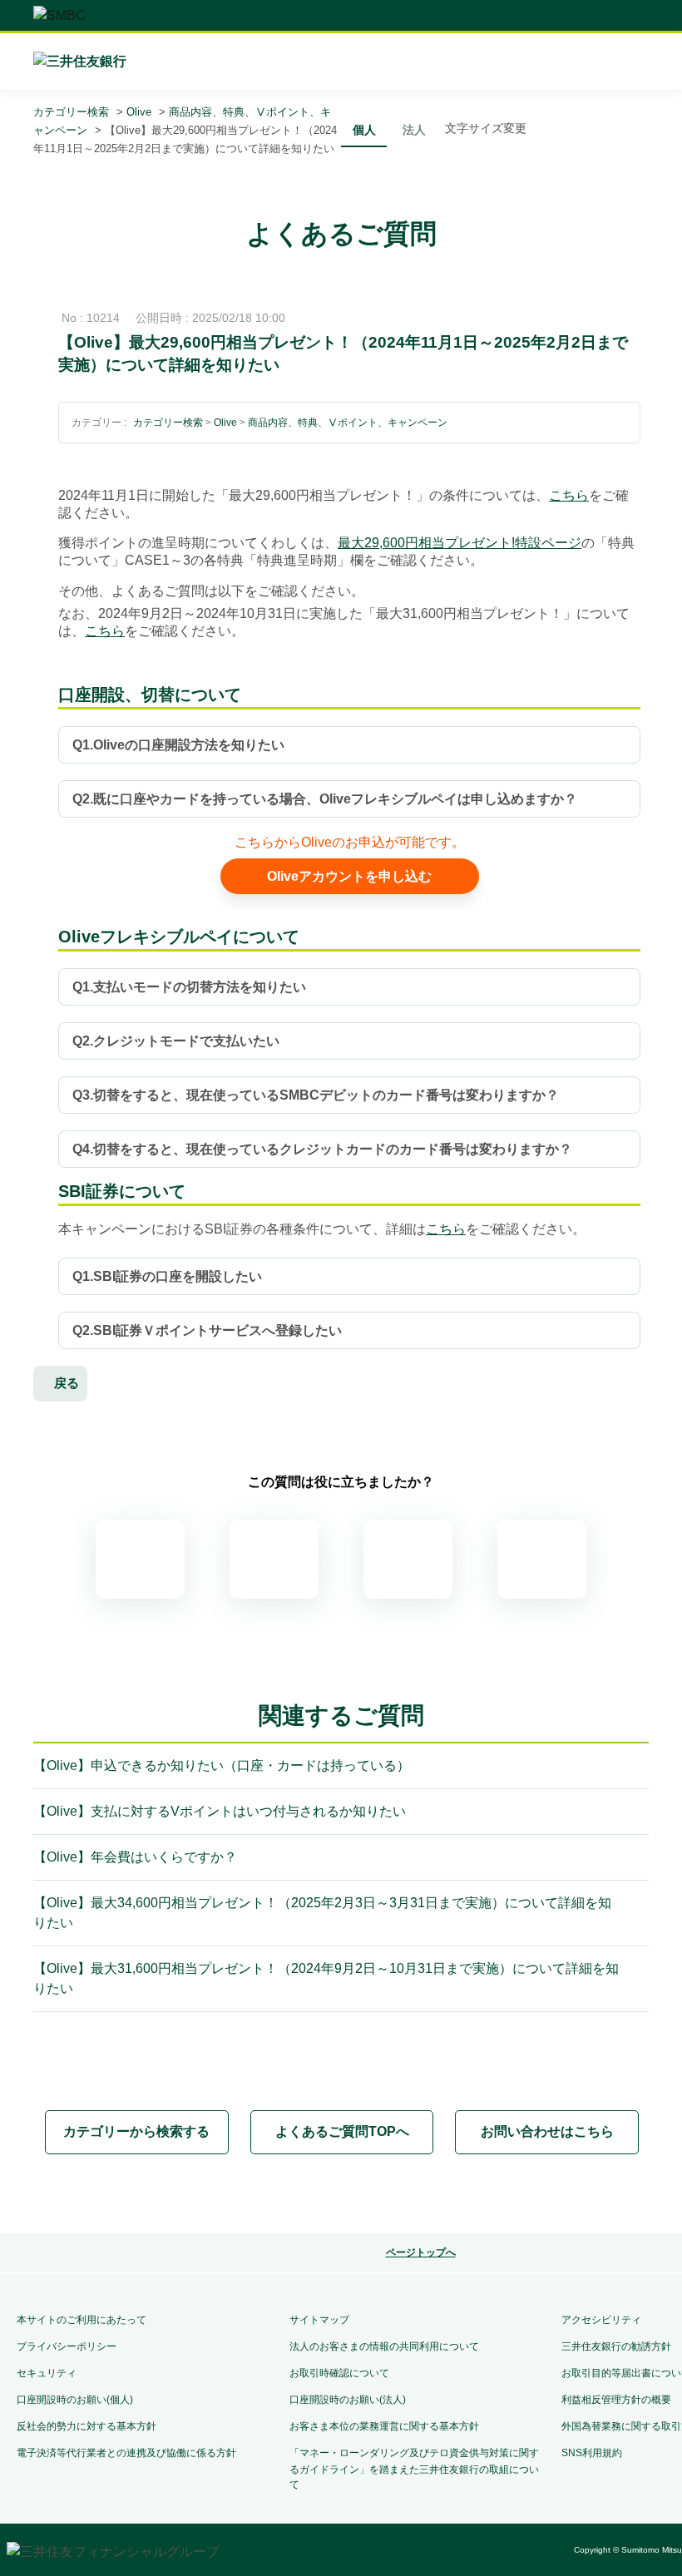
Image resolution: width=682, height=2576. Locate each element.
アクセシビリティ (601, 2320)
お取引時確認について (339, 2373)
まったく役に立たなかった (542, 1559)
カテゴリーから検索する (136, 2131)
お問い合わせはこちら (547, 2131)
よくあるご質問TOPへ (342, 2131)
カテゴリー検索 (71, 112)
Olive (139, 112)
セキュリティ (47, 2373)
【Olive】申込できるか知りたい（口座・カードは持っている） (222, 1765)
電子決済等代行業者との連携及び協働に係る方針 (126, 2453)
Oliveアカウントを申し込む (349, 876)
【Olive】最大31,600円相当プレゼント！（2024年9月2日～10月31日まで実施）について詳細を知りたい (326, 1978)
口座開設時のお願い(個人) (75, 2400)
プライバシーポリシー (67, 2346)
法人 (414, 130)
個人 (364, 130)
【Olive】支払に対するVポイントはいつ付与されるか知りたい (220, 1811)
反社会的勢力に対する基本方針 (86, 2426)
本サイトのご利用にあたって (82, 2320)
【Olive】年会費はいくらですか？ (135, 1857)
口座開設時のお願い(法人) (348, 2400)
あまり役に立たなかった (408, 1559)
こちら (569, 495)
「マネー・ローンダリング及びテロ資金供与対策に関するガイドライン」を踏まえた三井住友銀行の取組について (414, 2469)
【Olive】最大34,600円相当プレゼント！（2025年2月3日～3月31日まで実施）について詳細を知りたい (322, 1913)
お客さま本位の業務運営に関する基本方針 (384, 2426)
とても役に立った (140, 1559)
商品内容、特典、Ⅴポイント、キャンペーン (348, 423)
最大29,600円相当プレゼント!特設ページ (460, 543)
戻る (67, 1383)
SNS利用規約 (592, 2453)
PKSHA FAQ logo (409, 2195)
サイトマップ (319, 2320)
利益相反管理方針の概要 (616, 2400)
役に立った (274, 1559)
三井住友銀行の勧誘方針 (616, 2346)
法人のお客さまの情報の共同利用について (384, 2346)
